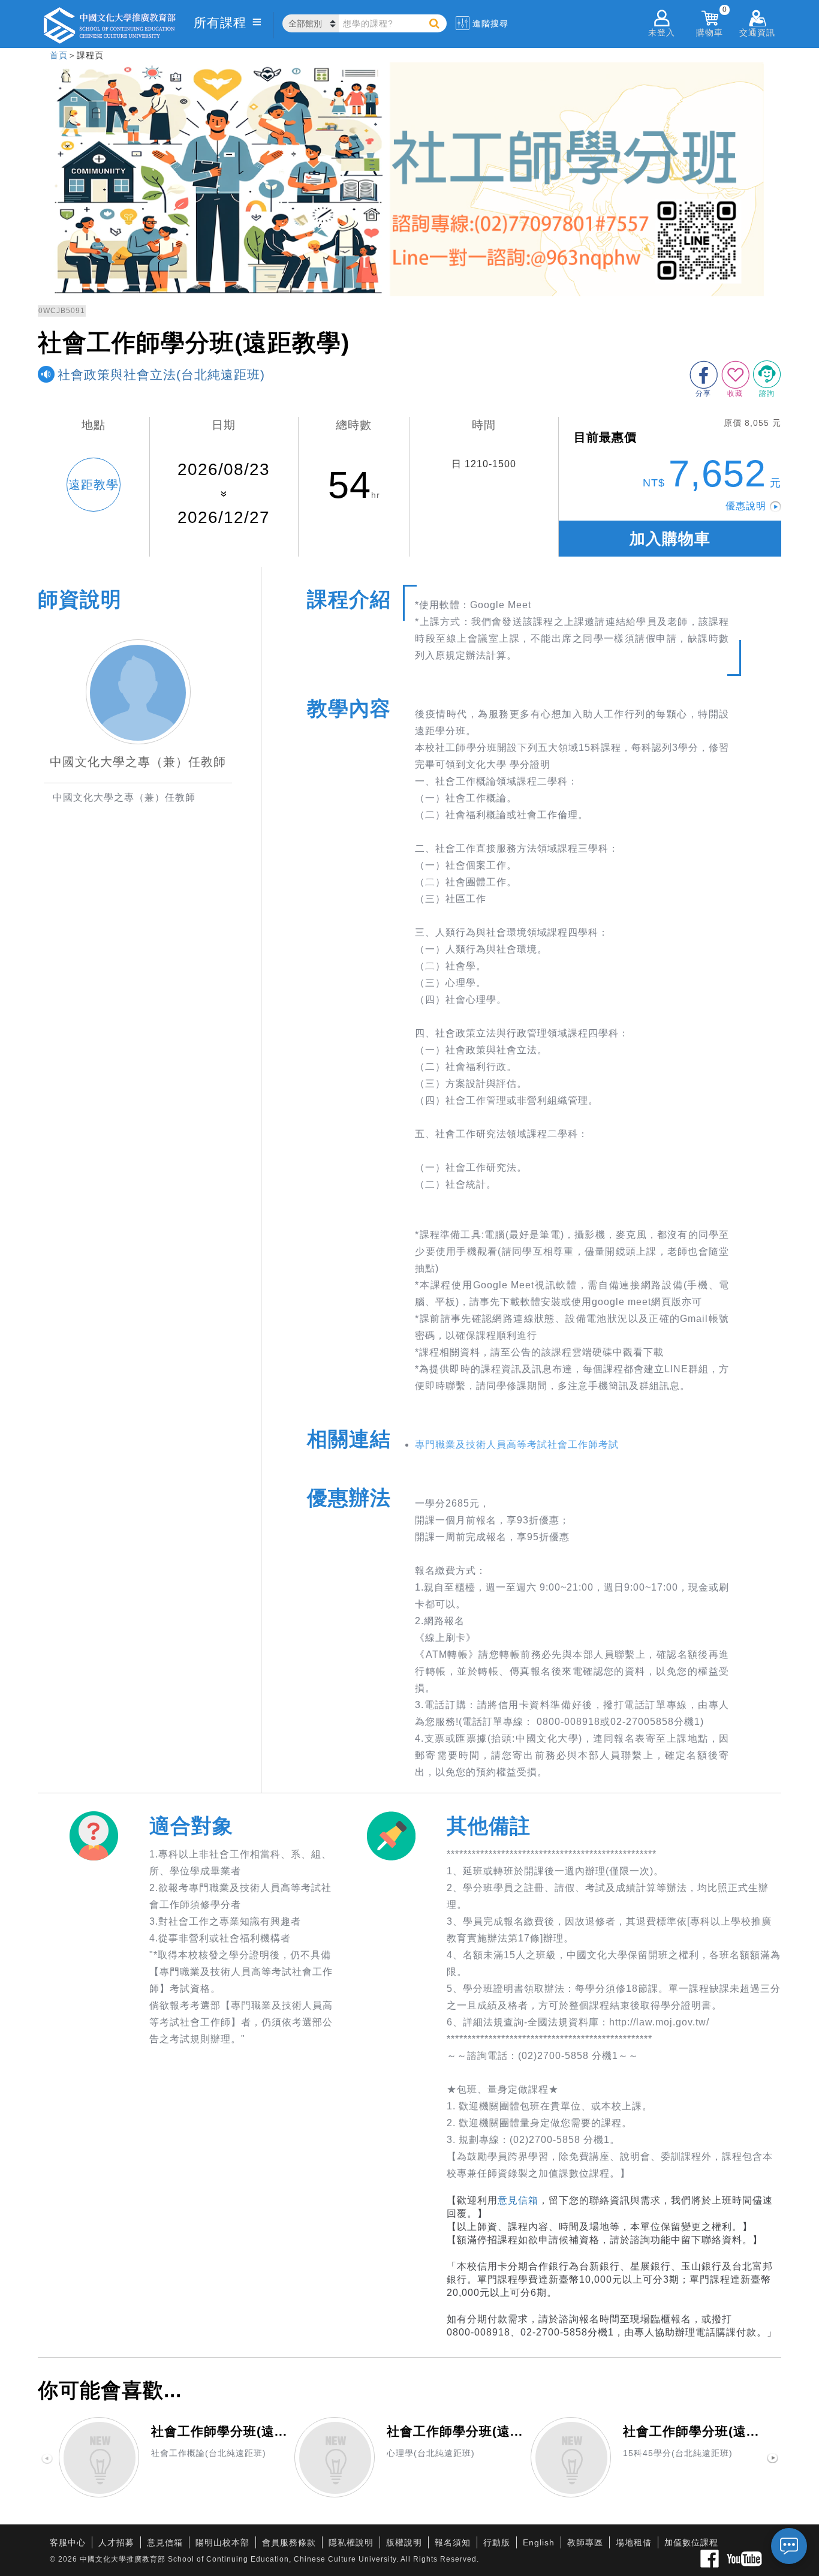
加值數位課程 (691, 2542)
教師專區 (585, 2542)
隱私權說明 (351, 2542)
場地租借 (634, 2542)
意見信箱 (518, 2200)
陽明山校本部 (222, 2542)
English (539, 2542)
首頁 (59, 55)
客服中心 (68, 2542)
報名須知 (453, 2542)
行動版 (497, 2542)
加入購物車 (670, 539)
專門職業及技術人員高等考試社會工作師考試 (517, 1445)
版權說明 (404, 2542)
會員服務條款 (289, 2542)
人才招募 (116, 2542)
